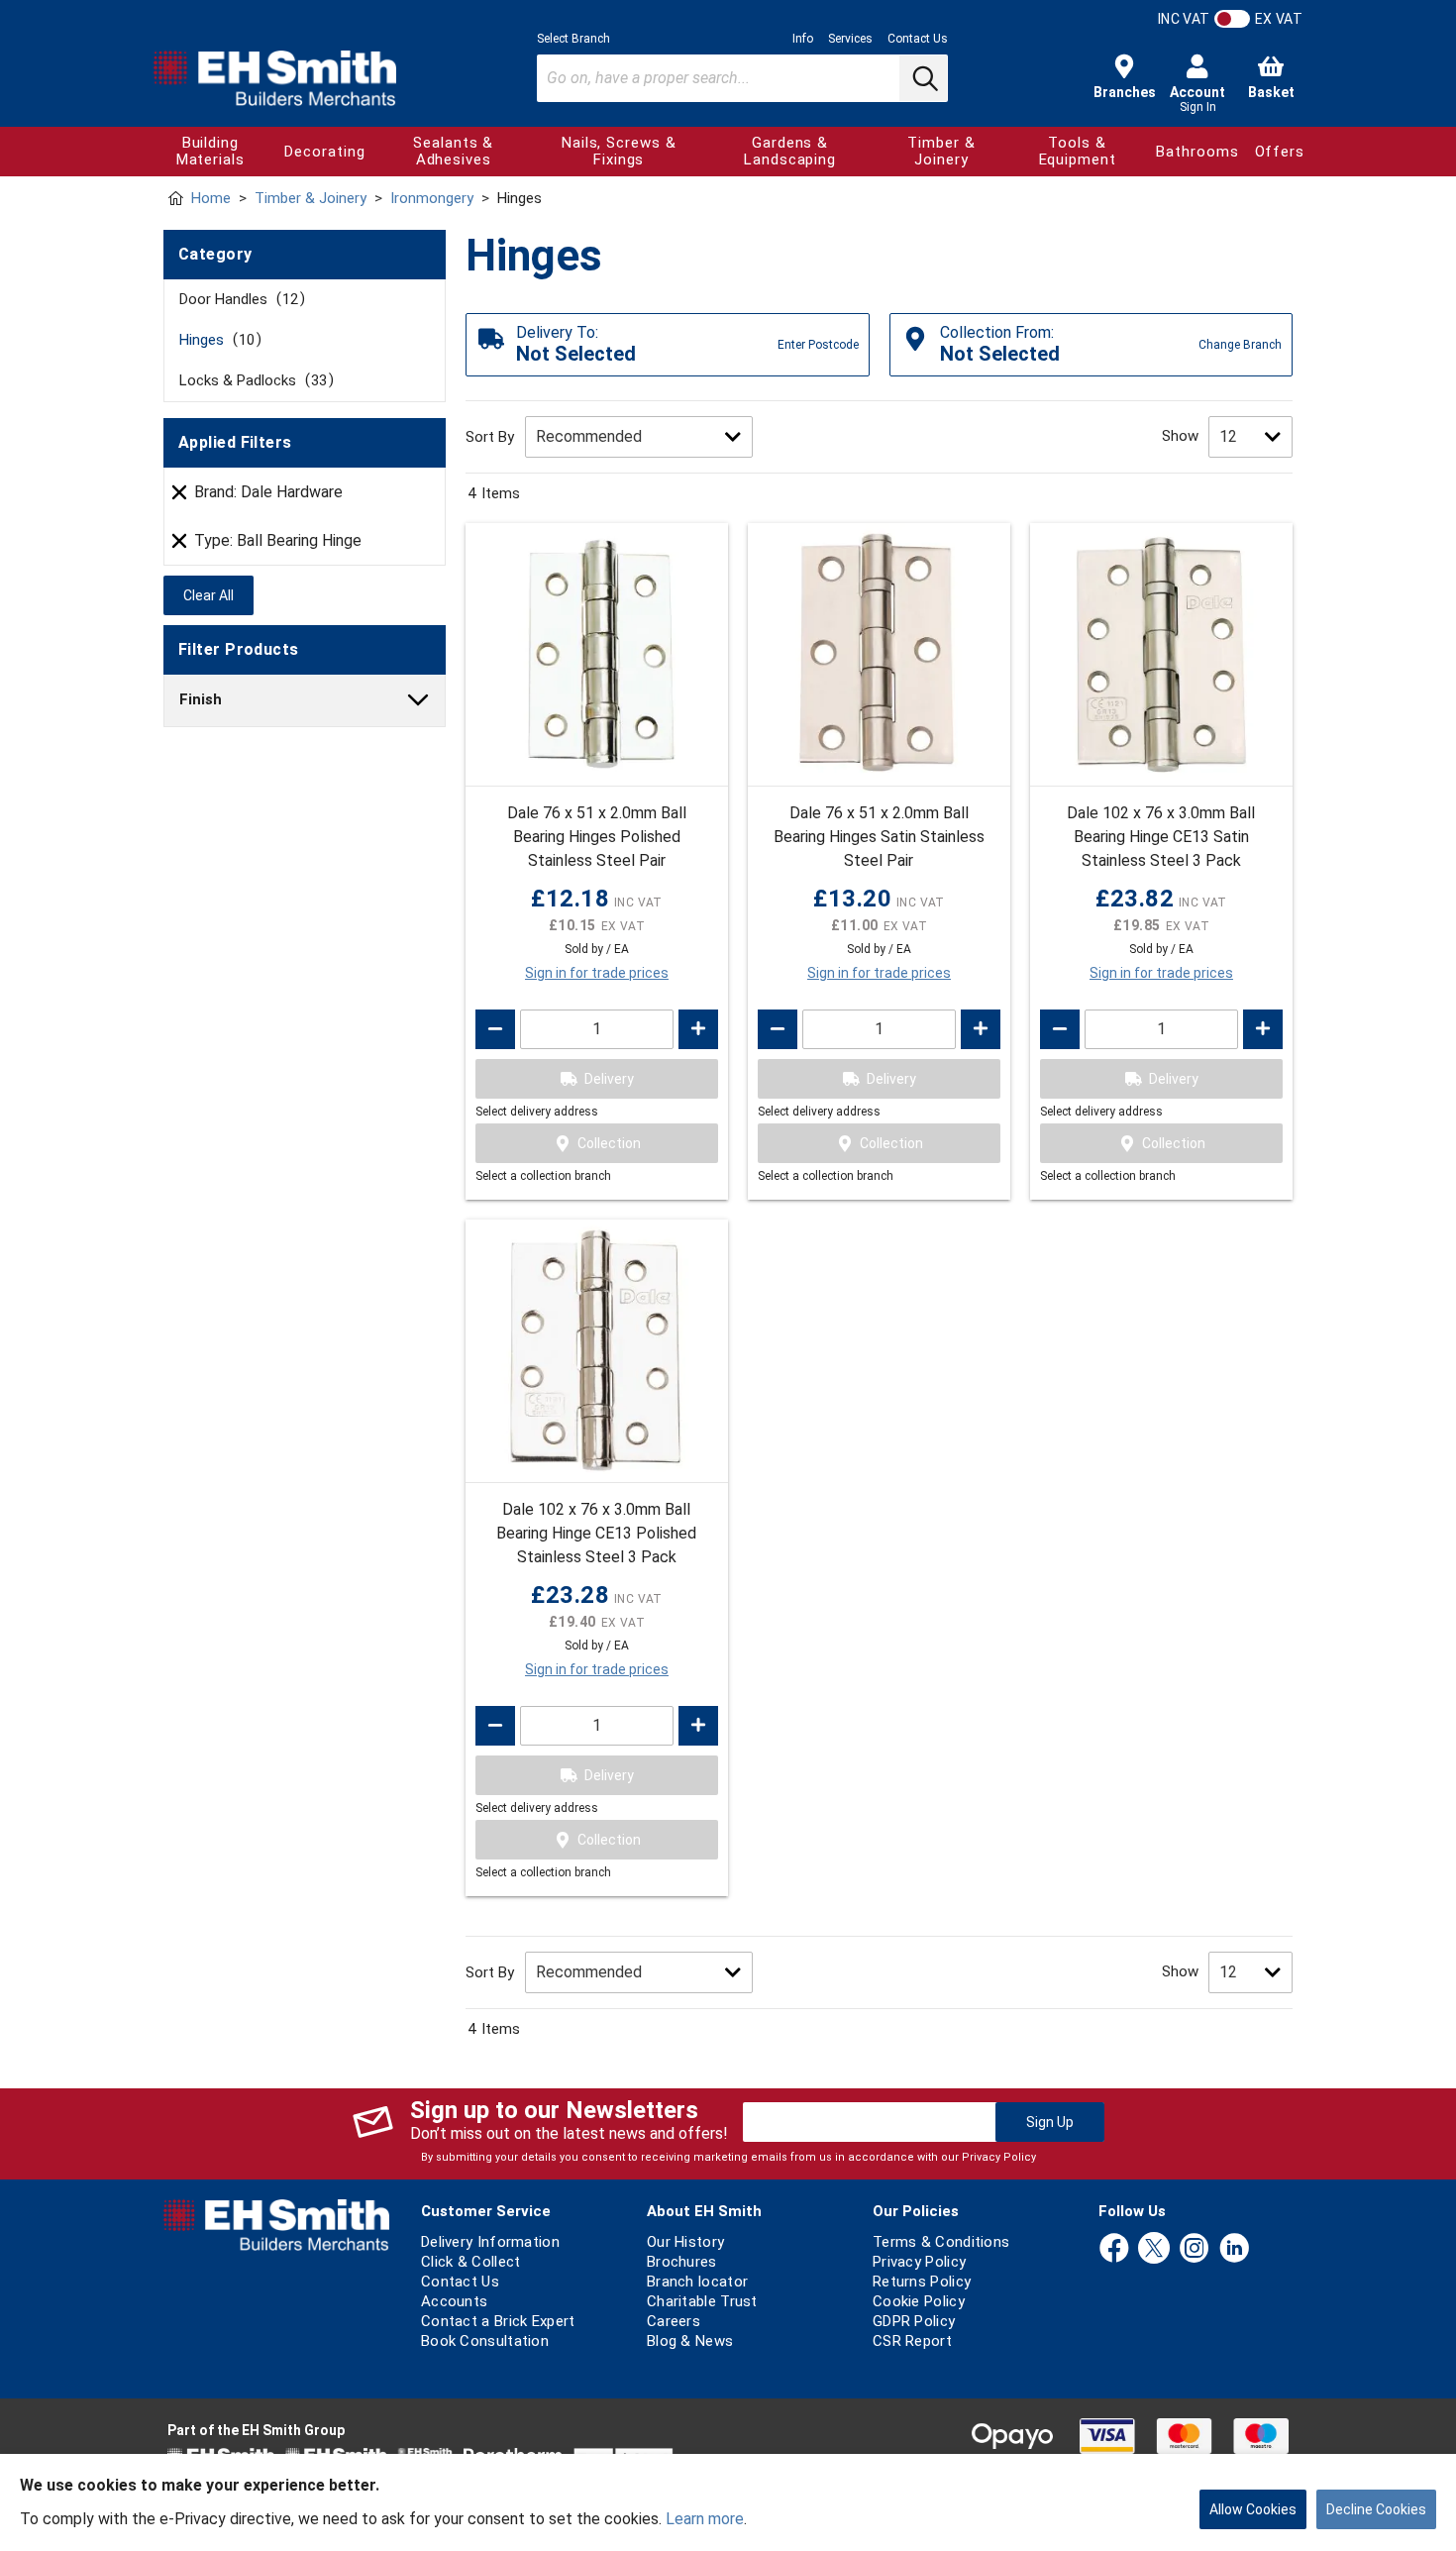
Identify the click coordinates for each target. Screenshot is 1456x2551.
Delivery (609, 1079)
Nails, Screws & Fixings (619, 151)
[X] (1154, 2249)
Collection (609, 1143)
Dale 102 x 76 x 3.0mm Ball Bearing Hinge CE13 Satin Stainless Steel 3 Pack (1161, 837)
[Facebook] (1114, 2249)
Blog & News (690, 2341)
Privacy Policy (999, 2157)
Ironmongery (432, 198)
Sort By (490, 437)
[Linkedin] (1234, 2249)
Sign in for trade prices (597, 973)
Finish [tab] (201, 699)
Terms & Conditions (941, 2242)
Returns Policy (922, 2282)
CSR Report (912, 2341)
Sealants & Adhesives (453, 151)
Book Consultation (485, 2341)
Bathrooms (1197, 152)
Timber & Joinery (941, 151)
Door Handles (239, 299)
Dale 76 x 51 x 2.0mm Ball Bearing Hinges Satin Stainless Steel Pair (879, 837)
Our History (685, 2242)
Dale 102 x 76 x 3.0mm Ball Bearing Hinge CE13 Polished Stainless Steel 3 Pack (596, 1533)
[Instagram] (1195, 2249)
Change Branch (1240, 345)
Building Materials (210, 151)
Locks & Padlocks (253, 380)
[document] (728, 2502)
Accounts (454, 2301)
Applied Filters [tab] (235, 442)
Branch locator (697, 2282)
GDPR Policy (914, 2321)
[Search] (923, 78)
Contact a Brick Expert (498, 2321)
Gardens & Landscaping (790, 151)
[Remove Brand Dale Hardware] (179, 492)
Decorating (324, 152)
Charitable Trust (702, 2301)
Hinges (217, 340)
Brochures (682, 2262)
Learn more (705, 2519)
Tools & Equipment (1078, 151)
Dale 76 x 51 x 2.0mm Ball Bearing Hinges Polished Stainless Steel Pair (597, 837)
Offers (1280, 152)
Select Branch (573, 39)
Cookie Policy (919, 2301)
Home (211, 198)
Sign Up (1050, 2122)
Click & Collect (471, 2262)
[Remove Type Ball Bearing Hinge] (179, 541)
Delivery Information (490, 2242)
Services (850, 39)
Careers (674, 2321)
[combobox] (742, 78)
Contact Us (918, 39)
